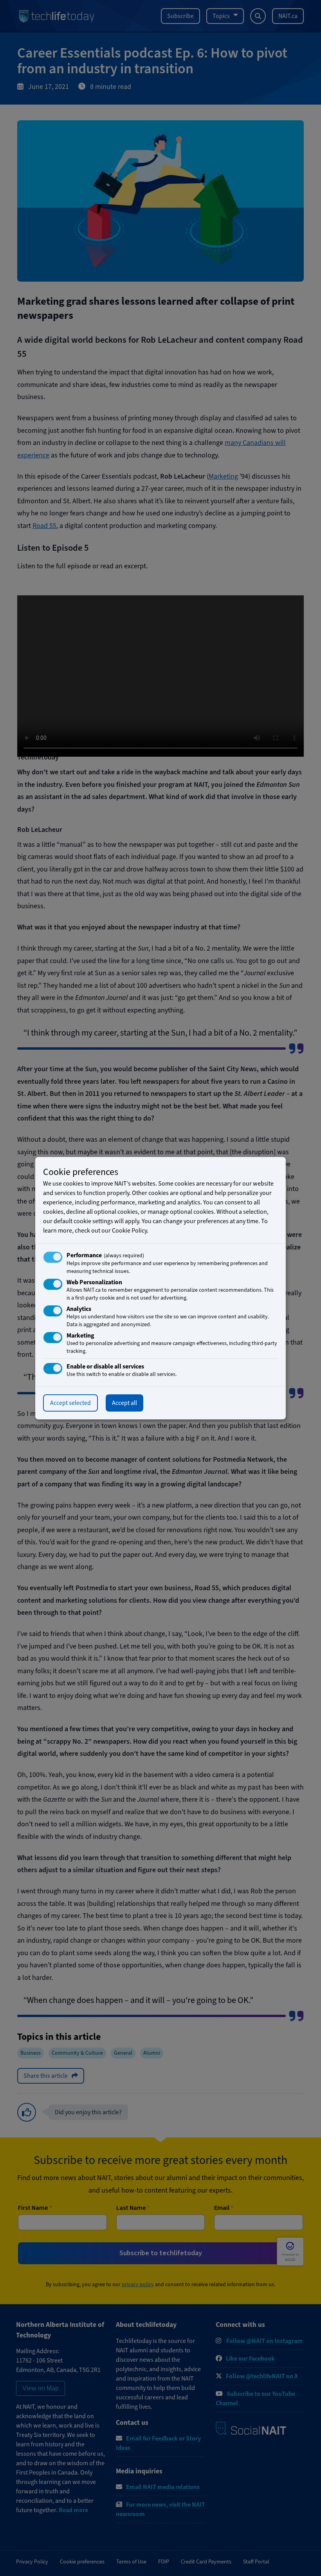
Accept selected (70, 1403)
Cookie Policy (129, 1231)
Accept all (124, 1403)
